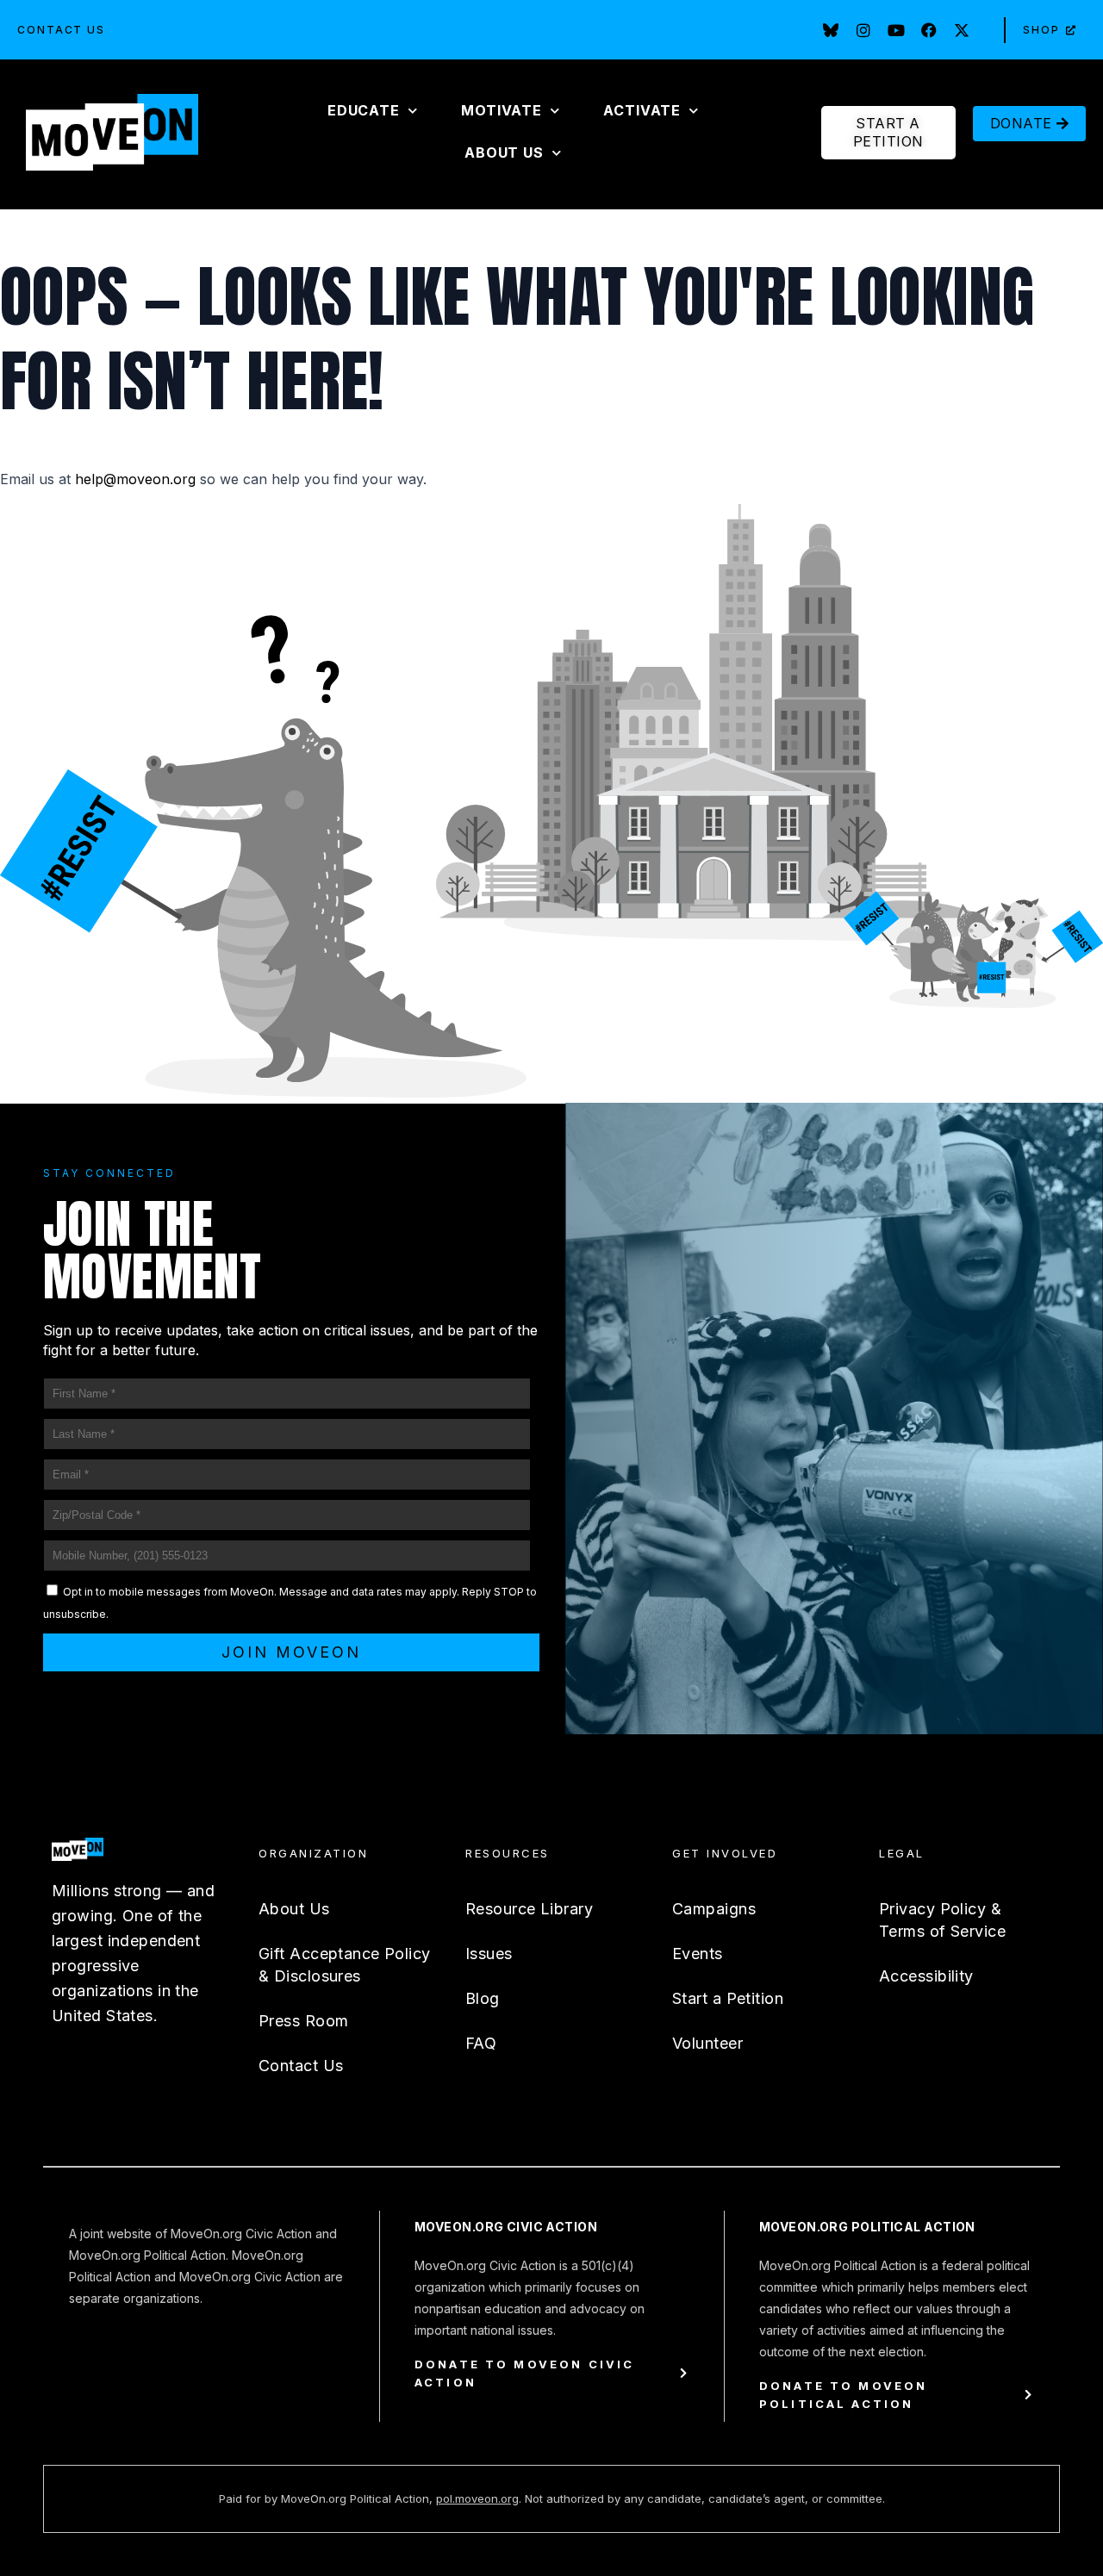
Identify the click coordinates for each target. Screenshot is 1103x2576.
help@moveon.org (135, 479)
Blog (483, 1998)
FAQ (481, 2043)
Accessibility (926, 1976)
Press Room (303, 2021)
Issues (489, 1954)
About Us (294, 1909)
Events (698, 1954)
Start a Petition (728, 1998)
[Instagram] (863, 30)
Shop (1041, 30)
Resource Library (529, 1909)
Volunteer (707, 2043)
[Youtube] (896, 30)
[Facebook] (929, 30)
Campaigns (714, 1909)
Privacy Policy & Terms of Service (942, 1920)
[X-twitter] (962, 30)
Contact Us (61, 30)
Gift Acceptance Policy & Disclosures (345, 1965)
